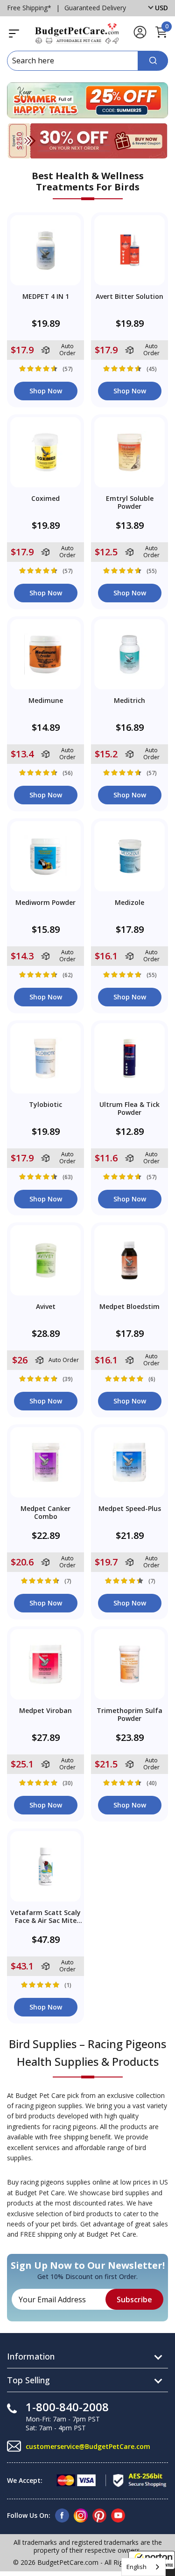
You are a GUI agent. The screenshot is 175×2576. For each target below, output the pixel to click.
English (136, 2567)
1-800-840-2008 (67, 2407)
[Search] (153, 61)
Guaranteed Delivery (95, 8)
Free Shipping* (29, 8)
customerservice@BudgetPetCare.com (88, 2446)
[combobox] (143, 2567)
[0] (161, 37)
